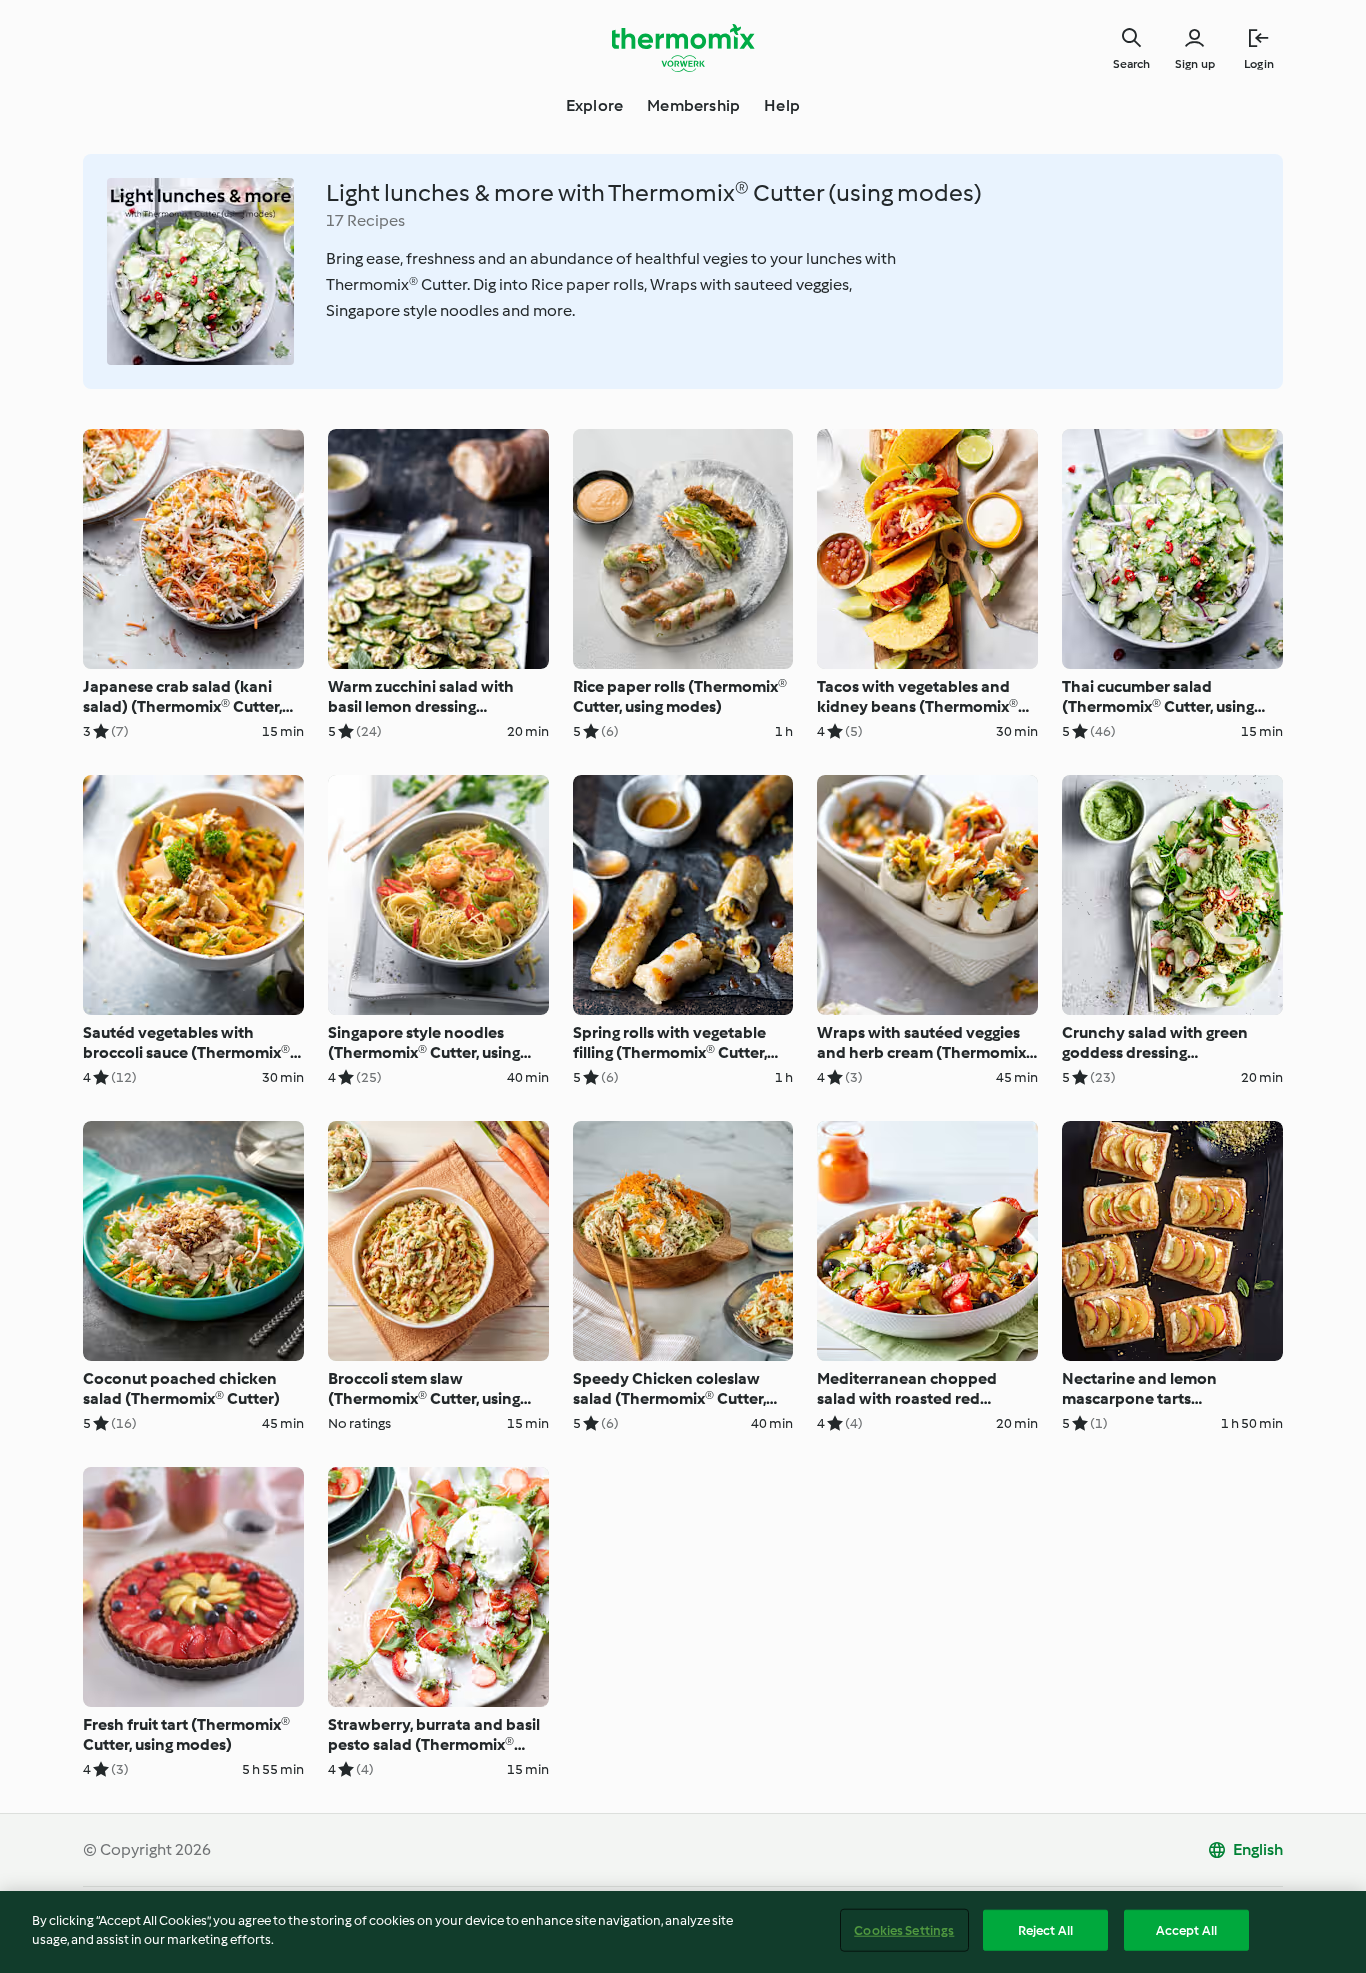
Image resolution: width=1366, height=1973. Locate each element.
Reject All (1045, 1930)
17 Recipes (365, 220)
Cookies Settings (904, 1930)
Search (1131, 64)
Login (1259, 64)
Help (782, 105)
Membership (693, 105)
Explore (594, 105)
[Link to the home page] (683, 48)
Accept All (1186, 1930)
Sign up (1195, 64)
